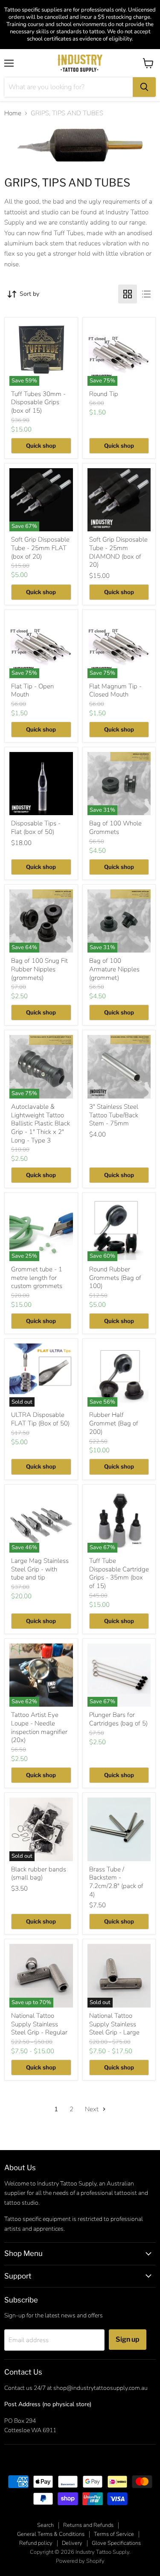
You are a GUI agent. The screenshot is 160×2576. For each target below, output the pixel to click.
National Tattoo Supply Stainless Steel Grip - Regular (39, 2024)
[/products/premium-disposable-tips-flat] (41, 784)
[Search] (144, 87)
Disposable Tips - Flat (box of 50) (36, 828)
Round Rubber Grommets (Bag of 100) (115, 1278)
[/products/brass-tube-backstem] (119, 1829)
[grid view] (128, 294)
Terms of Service (114, 2534)
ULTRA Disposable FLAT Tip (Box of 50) (40, 1419)
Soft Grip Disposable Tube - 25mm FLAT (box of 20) (40, 548)
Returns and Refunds (88, 2525)
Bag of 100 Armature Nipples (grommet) (114, 969)
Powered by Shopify (80, 2561)
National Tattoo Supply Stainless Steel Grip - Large (114, 2024)
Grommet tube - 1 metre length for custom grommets (37, 1278)
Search (45, 2525)
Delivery (72, 2543)
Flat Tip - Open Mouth (32, 691)
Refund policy (36, 2543)
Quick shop (41, 446)
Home (13, 113)
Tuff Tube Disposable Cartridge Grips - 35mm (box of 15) (119, 1573)
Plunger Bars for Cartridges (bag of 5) (118, 1719)
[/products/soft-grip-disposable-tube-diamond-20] (119, 500)
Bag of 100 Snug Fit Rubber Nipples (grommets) (39, 969)
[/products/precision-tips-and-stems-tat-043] (119, 1067)
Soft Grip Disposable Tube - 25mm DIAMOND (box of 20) (118, 552)
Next (93, 2109)
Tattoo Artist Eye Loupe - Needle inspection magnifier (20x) (39, 1727)
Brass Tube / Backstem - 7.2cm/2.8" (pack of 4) (116, 1882)
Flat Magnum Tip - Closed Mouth (115, 691)
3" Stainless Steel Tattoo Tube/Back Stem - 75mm (114, 1115)
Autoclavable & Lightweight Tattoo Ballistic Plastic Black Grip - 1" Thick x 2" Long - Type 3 (41, 1123)
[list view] (146, 294)
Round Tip (104, 394)
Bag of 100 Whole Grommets (115, 828)
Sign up (128, 2339)
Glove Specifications (116, 2543)
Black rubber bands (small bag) (39, 1874)
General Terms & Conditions (51, 2534)
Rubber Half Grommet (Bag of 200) (114, 1423)
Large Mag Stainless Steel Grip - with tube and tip (40, 1569)
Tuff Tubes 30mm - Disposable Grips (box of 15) (38, 402)
